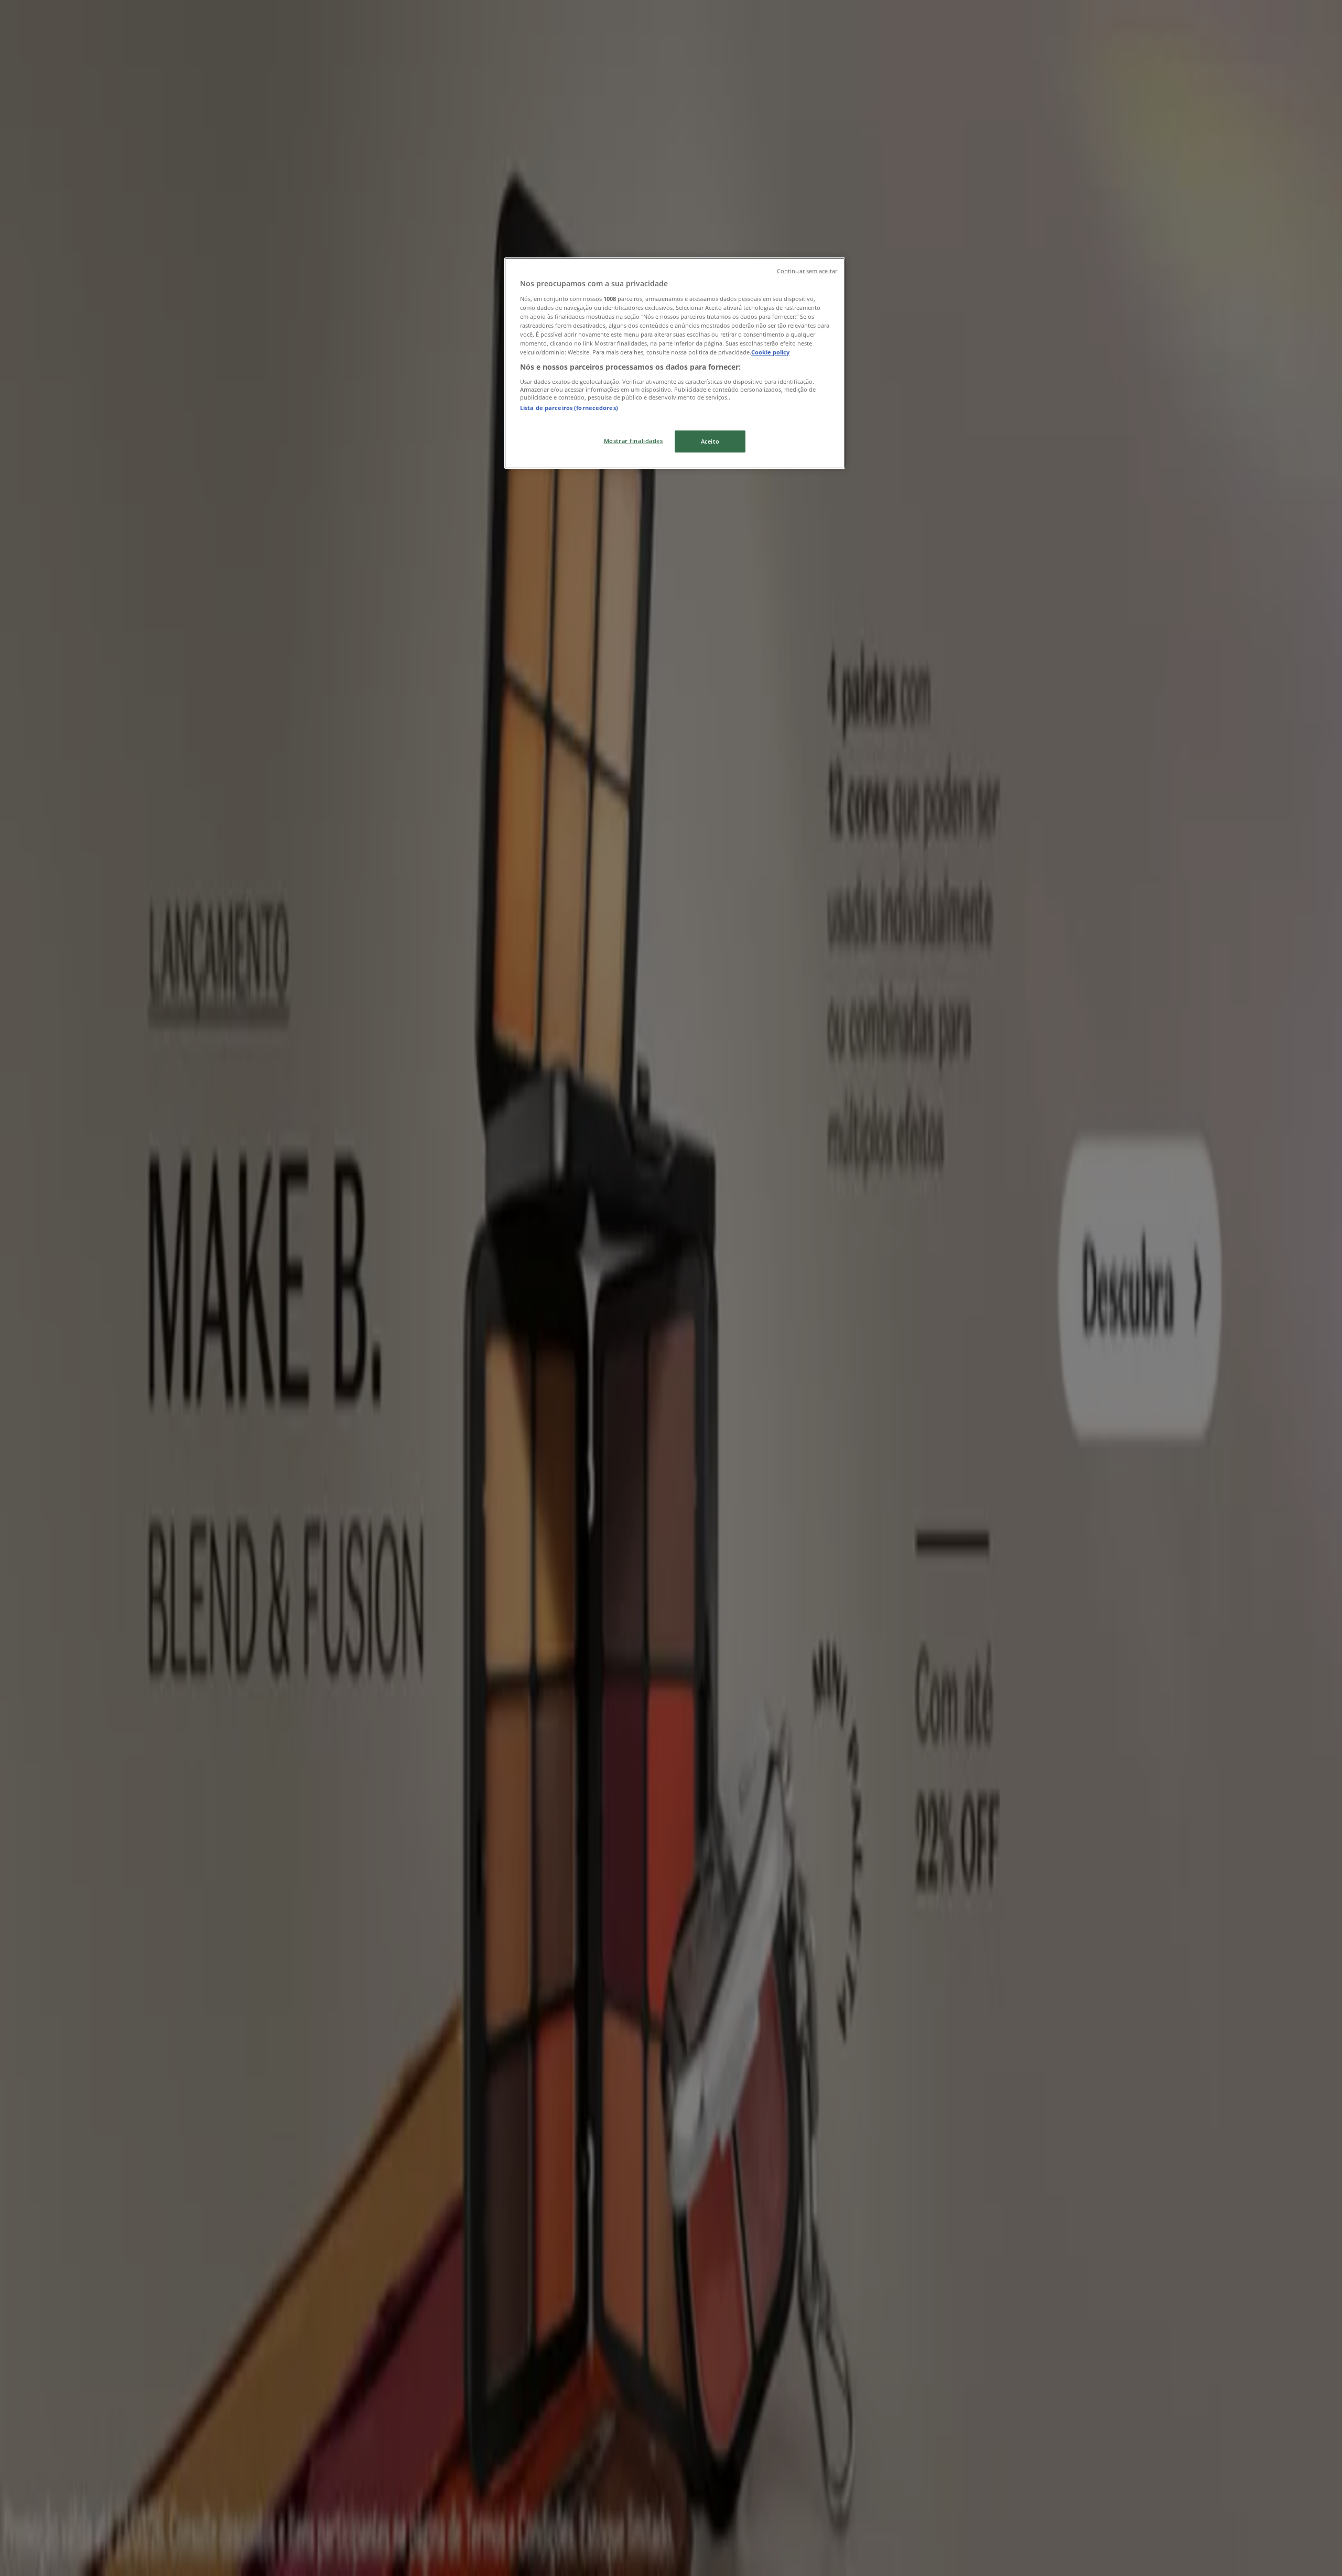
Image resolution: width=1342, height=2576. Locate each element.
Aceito (710, 441)
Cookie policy (770, 352)
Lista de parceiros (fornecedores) (569, 408)
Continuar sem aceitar (807, 271)
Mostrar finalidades (634, 441)
